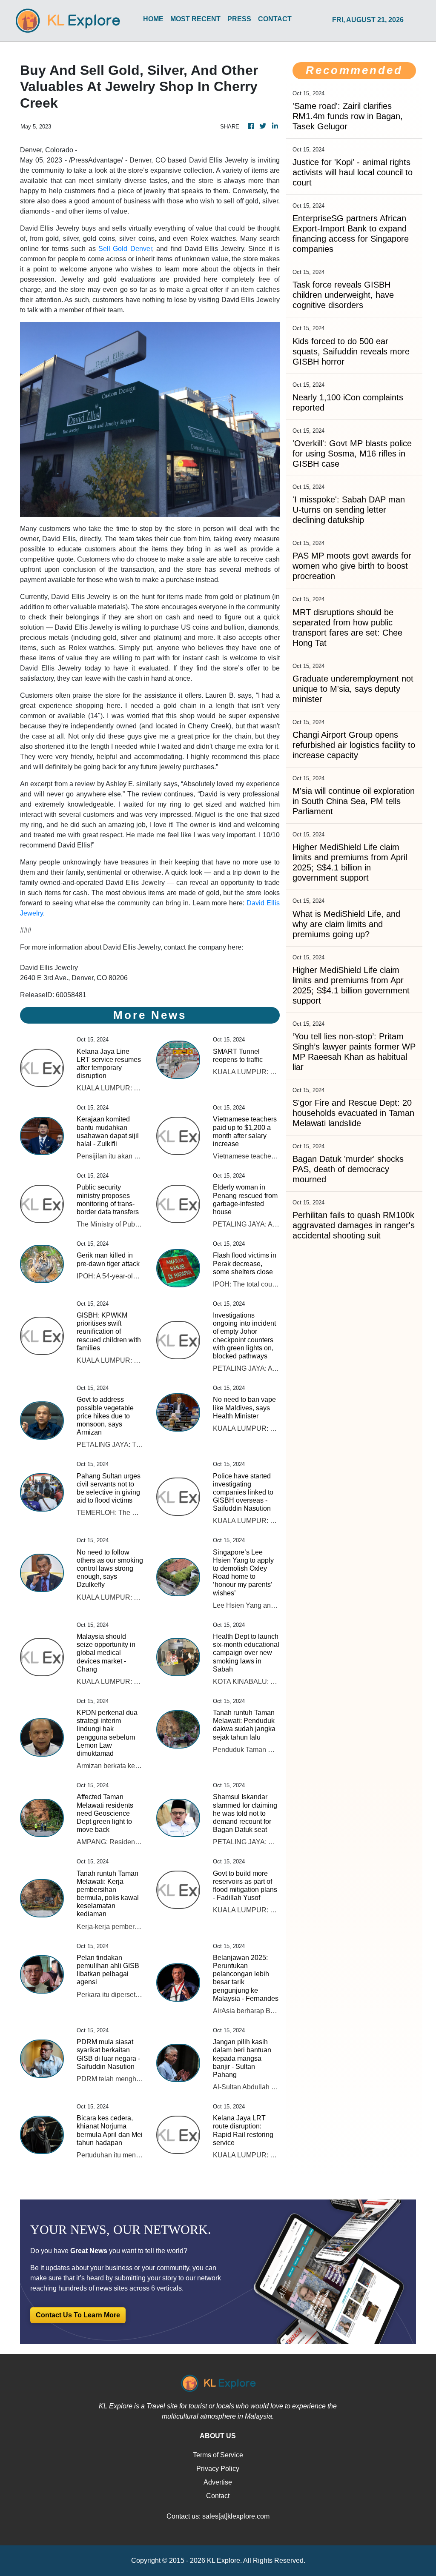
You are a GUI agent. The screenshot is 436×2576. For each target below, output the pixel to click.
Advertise (218, 2482)
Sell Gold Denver (125, 249)
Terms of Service (218, 2455)
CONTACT (275, 19)
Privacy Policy (218, 2469)
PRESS (239, 19)
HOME (153, 19)
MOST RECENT (195, 19)
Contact (218, 2496)
